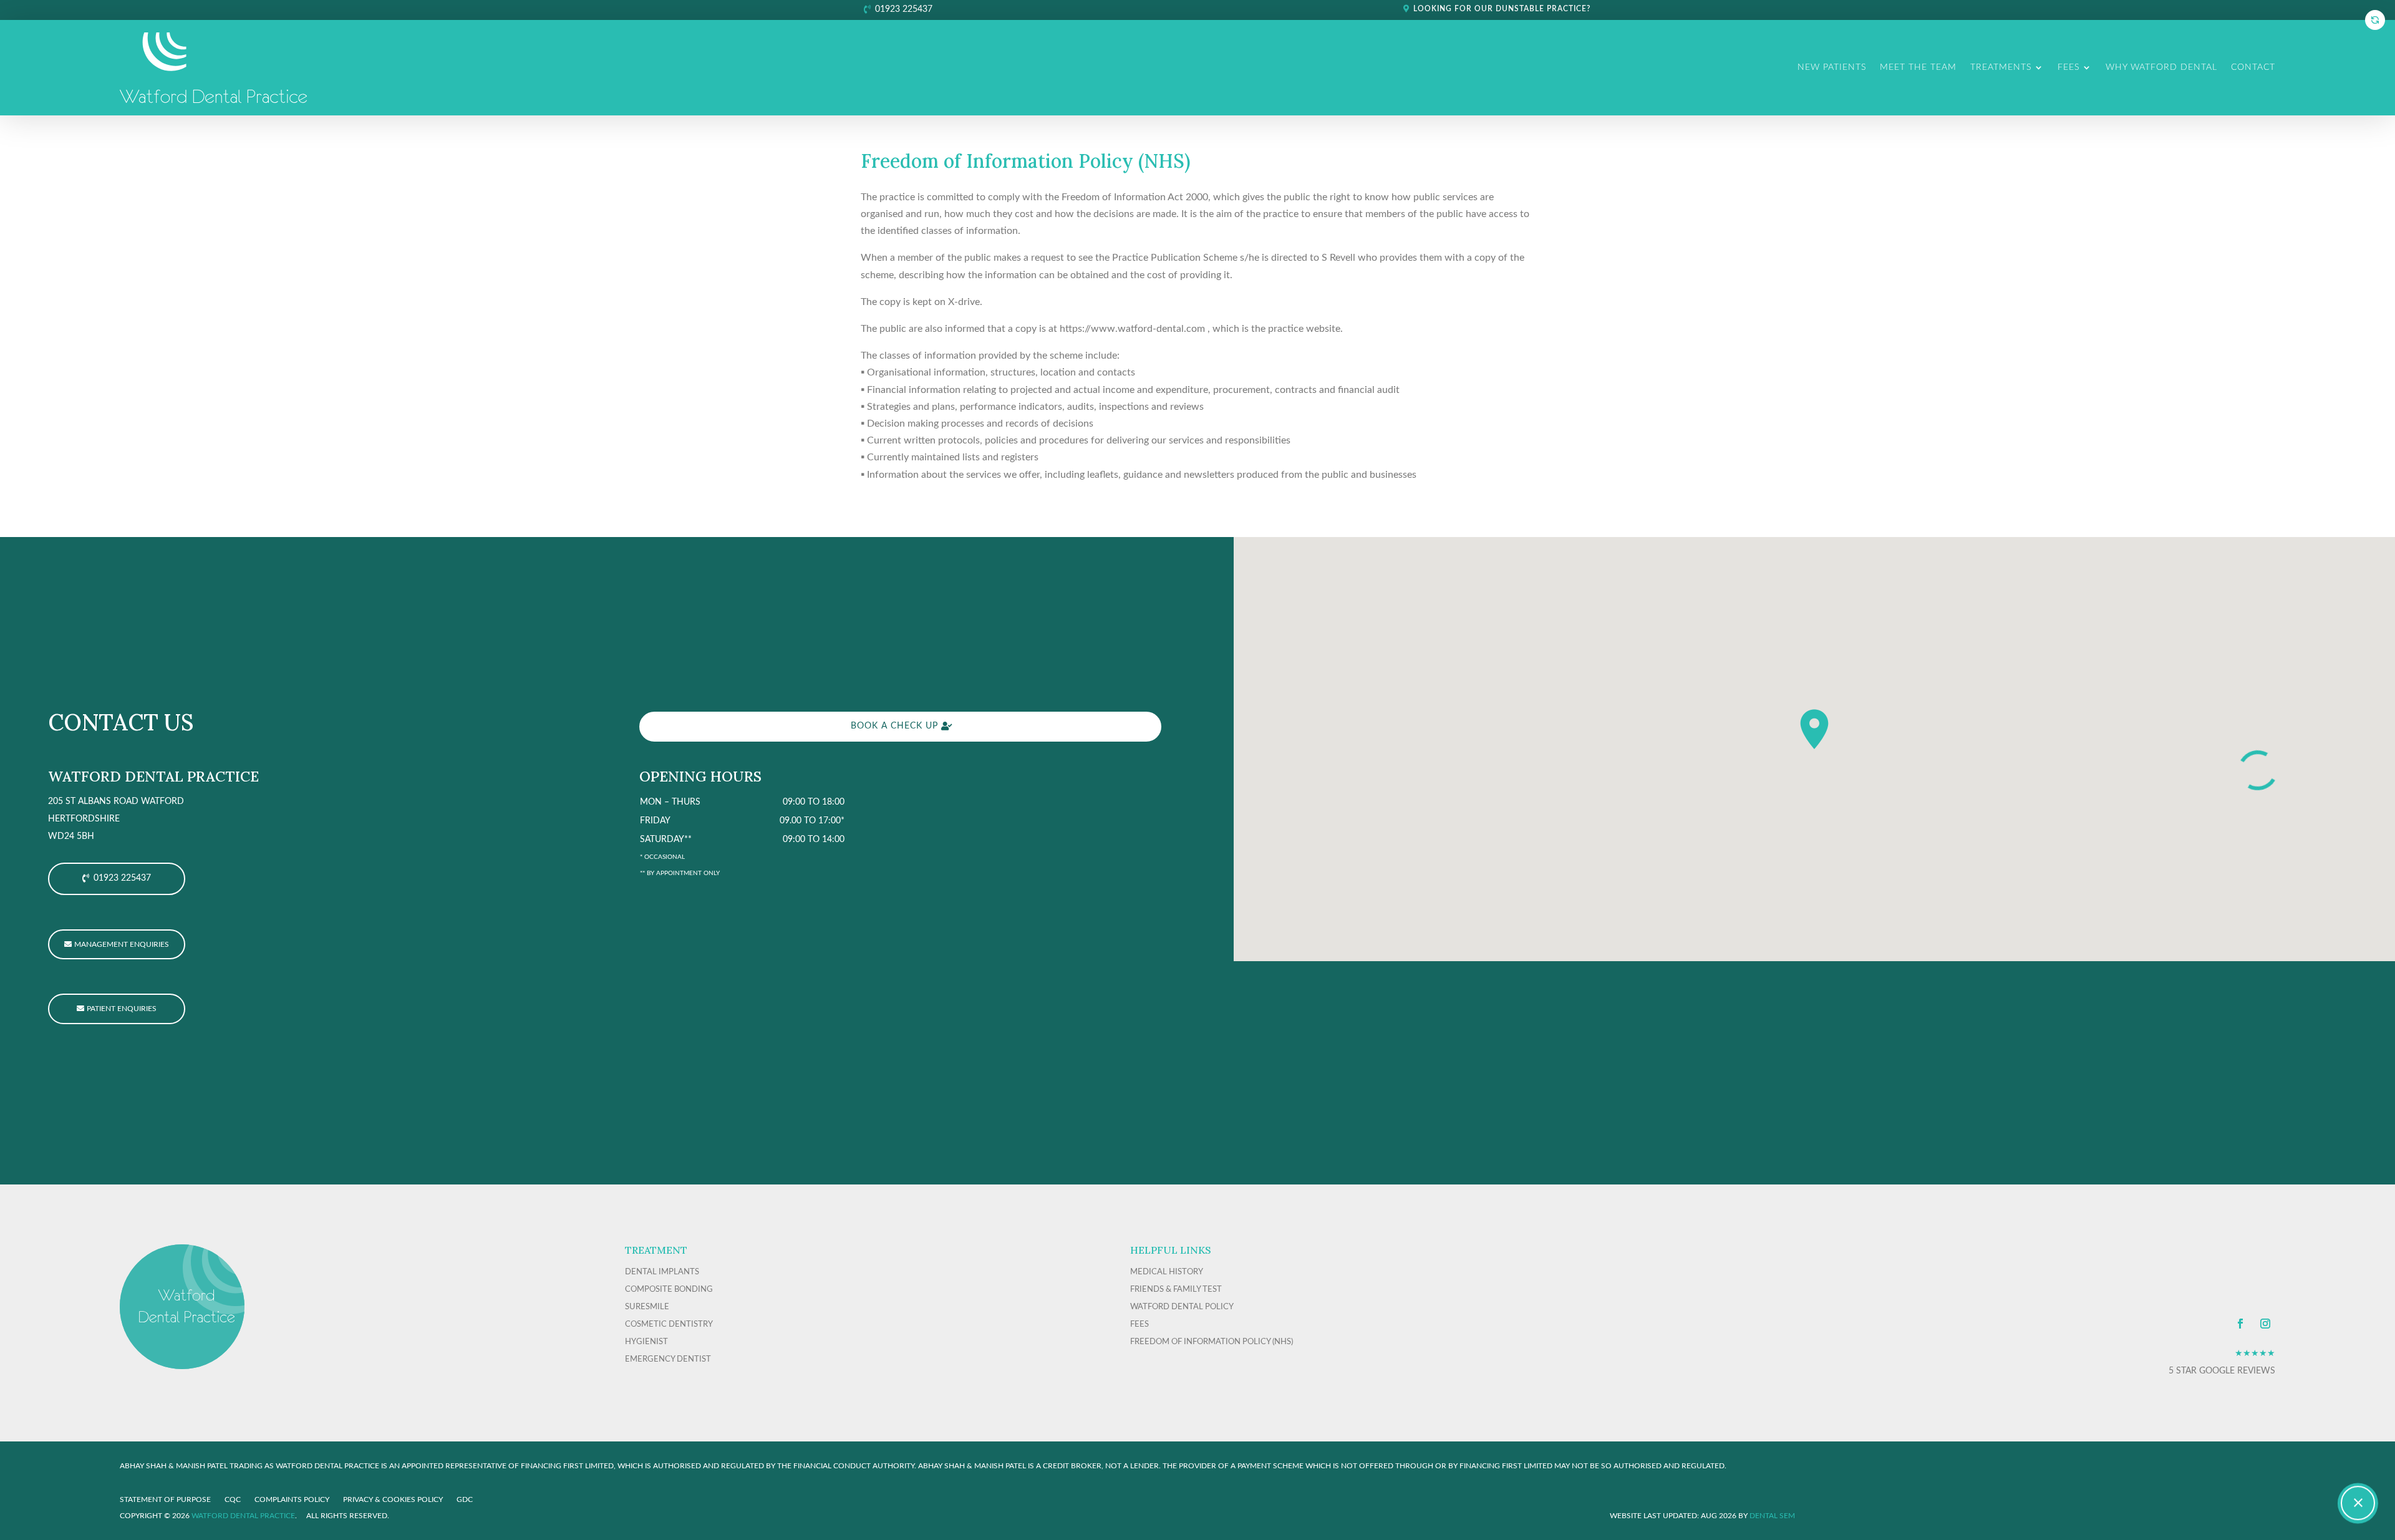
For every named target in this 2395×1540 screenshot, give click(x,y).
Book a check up (894, 726)
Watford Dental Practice (243, 1516)
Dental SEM (1772, 1516)
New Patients (1832, 67)
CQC (233, 1499)
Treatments (2001, 67)
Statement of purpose (165, 1499)
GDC (465, 1499)
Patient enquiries (122, 1009)
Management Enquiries (122, 944)
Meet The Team (1918, 67)
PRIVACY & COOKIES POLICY (393, 1499)
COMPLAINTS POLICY (292, 1499)
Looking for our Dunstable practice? (1502, 9)
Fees (2068, 67)
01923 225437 (904, 9)
